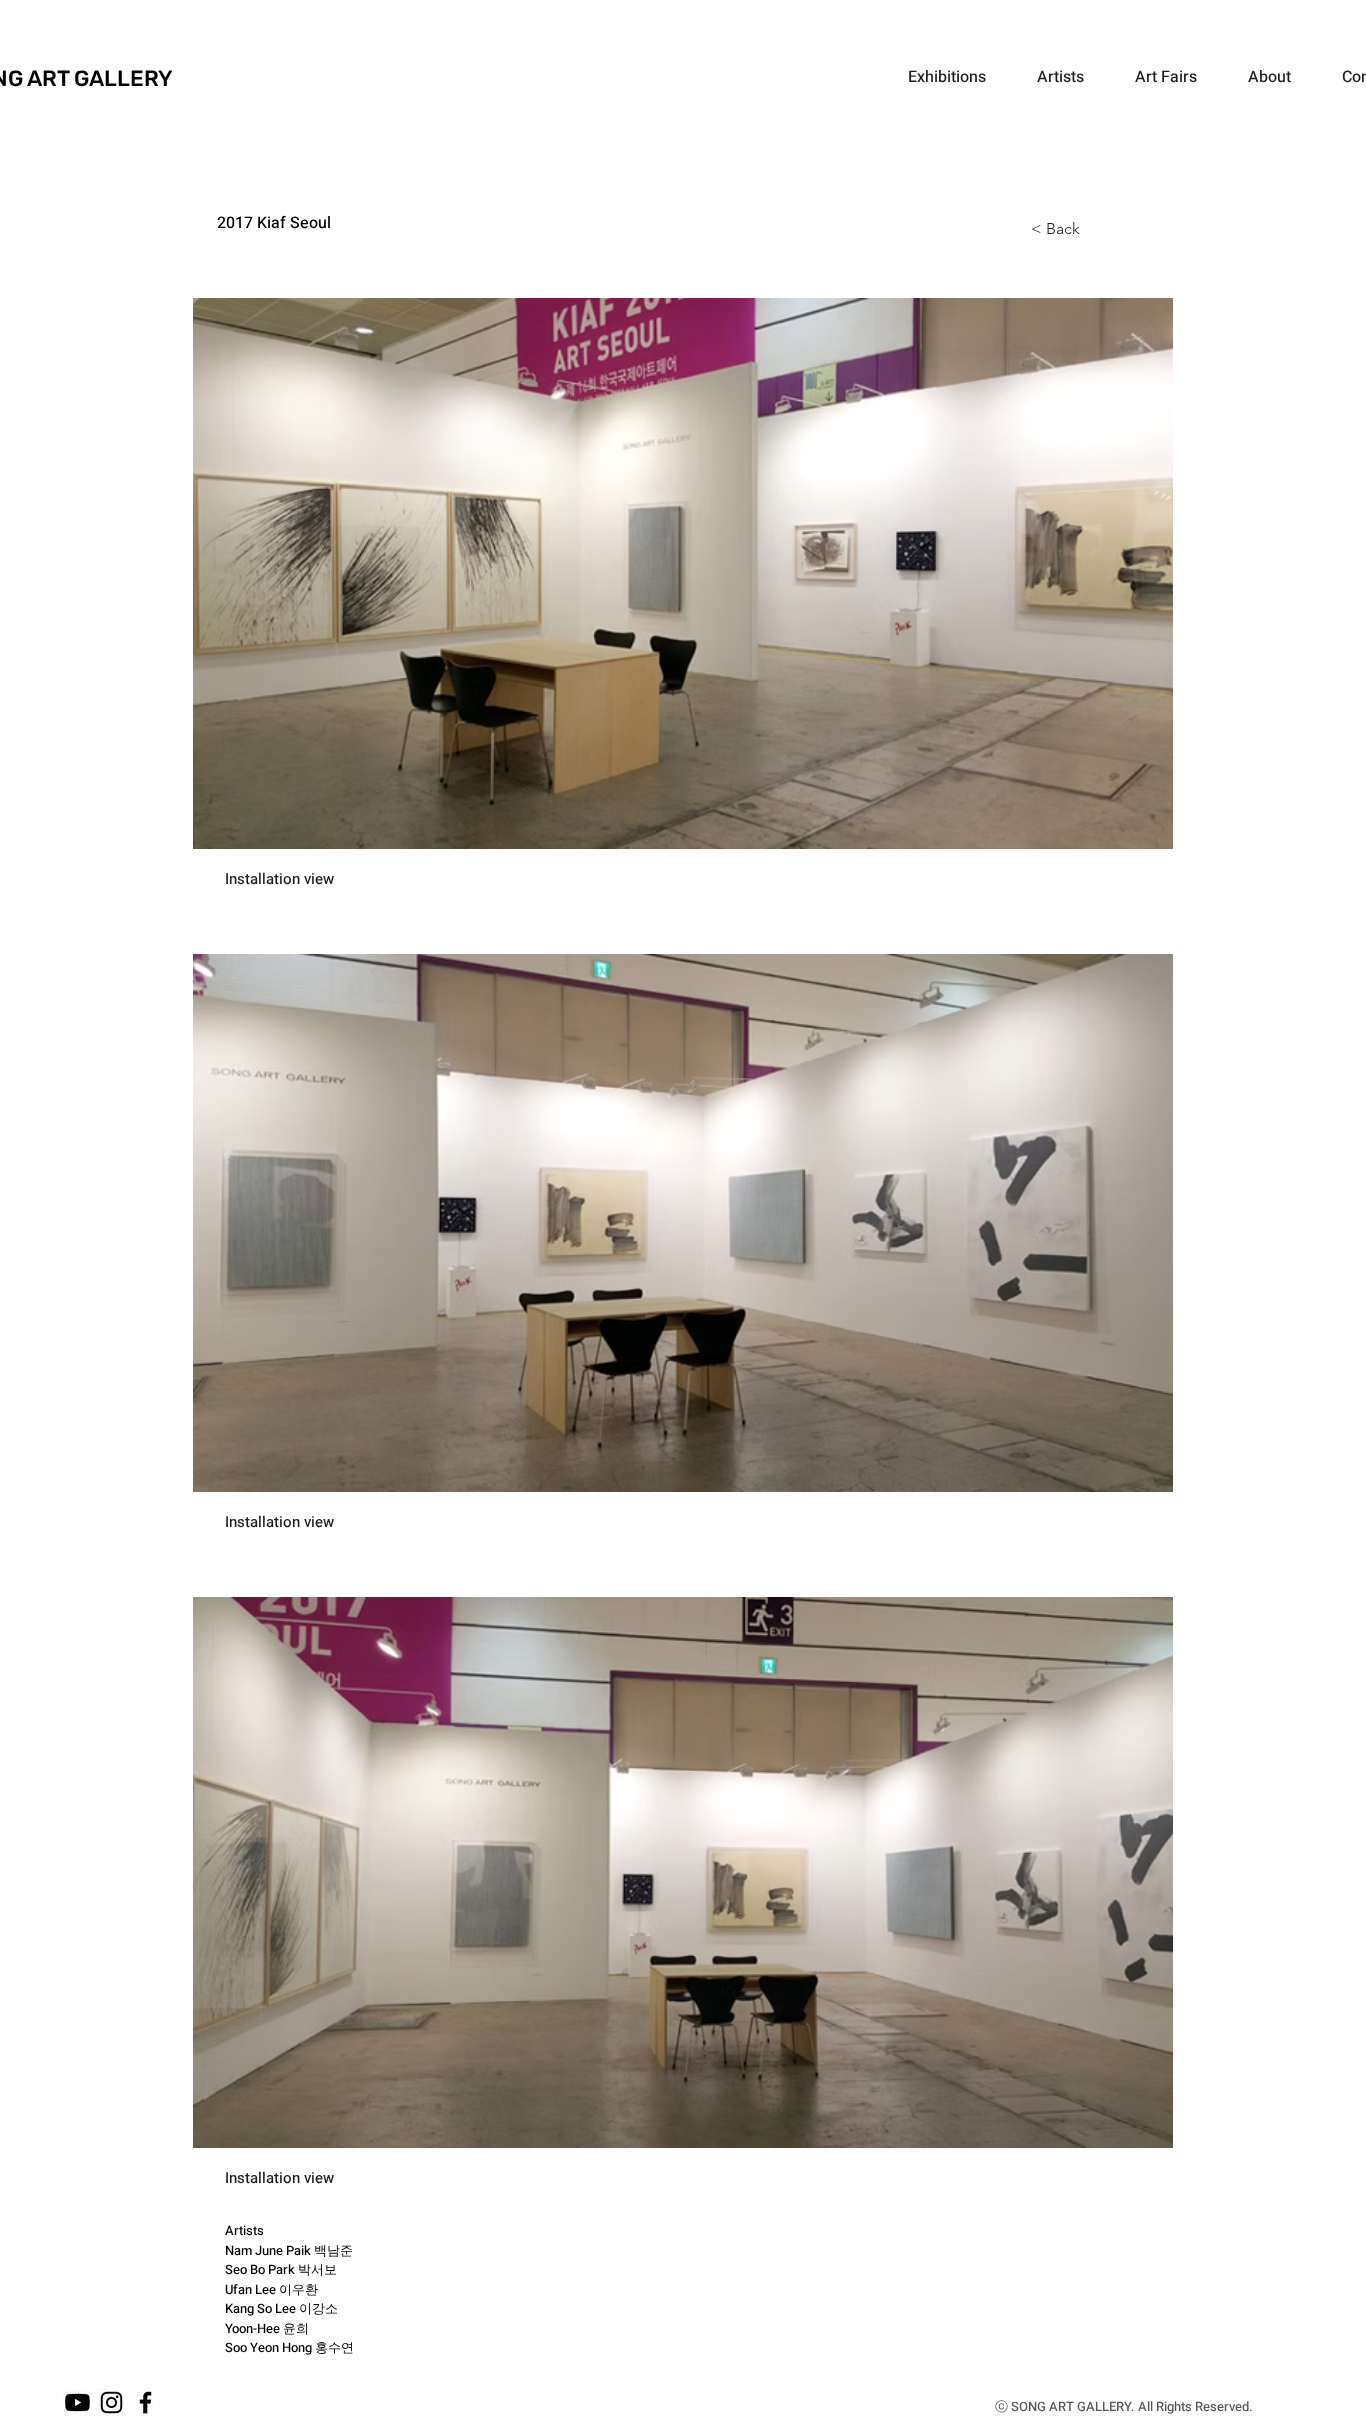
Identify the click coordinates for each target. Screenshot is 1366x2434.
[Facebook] (145, 2402)
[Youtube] (77, 2402)
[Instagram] (111, 2402)
